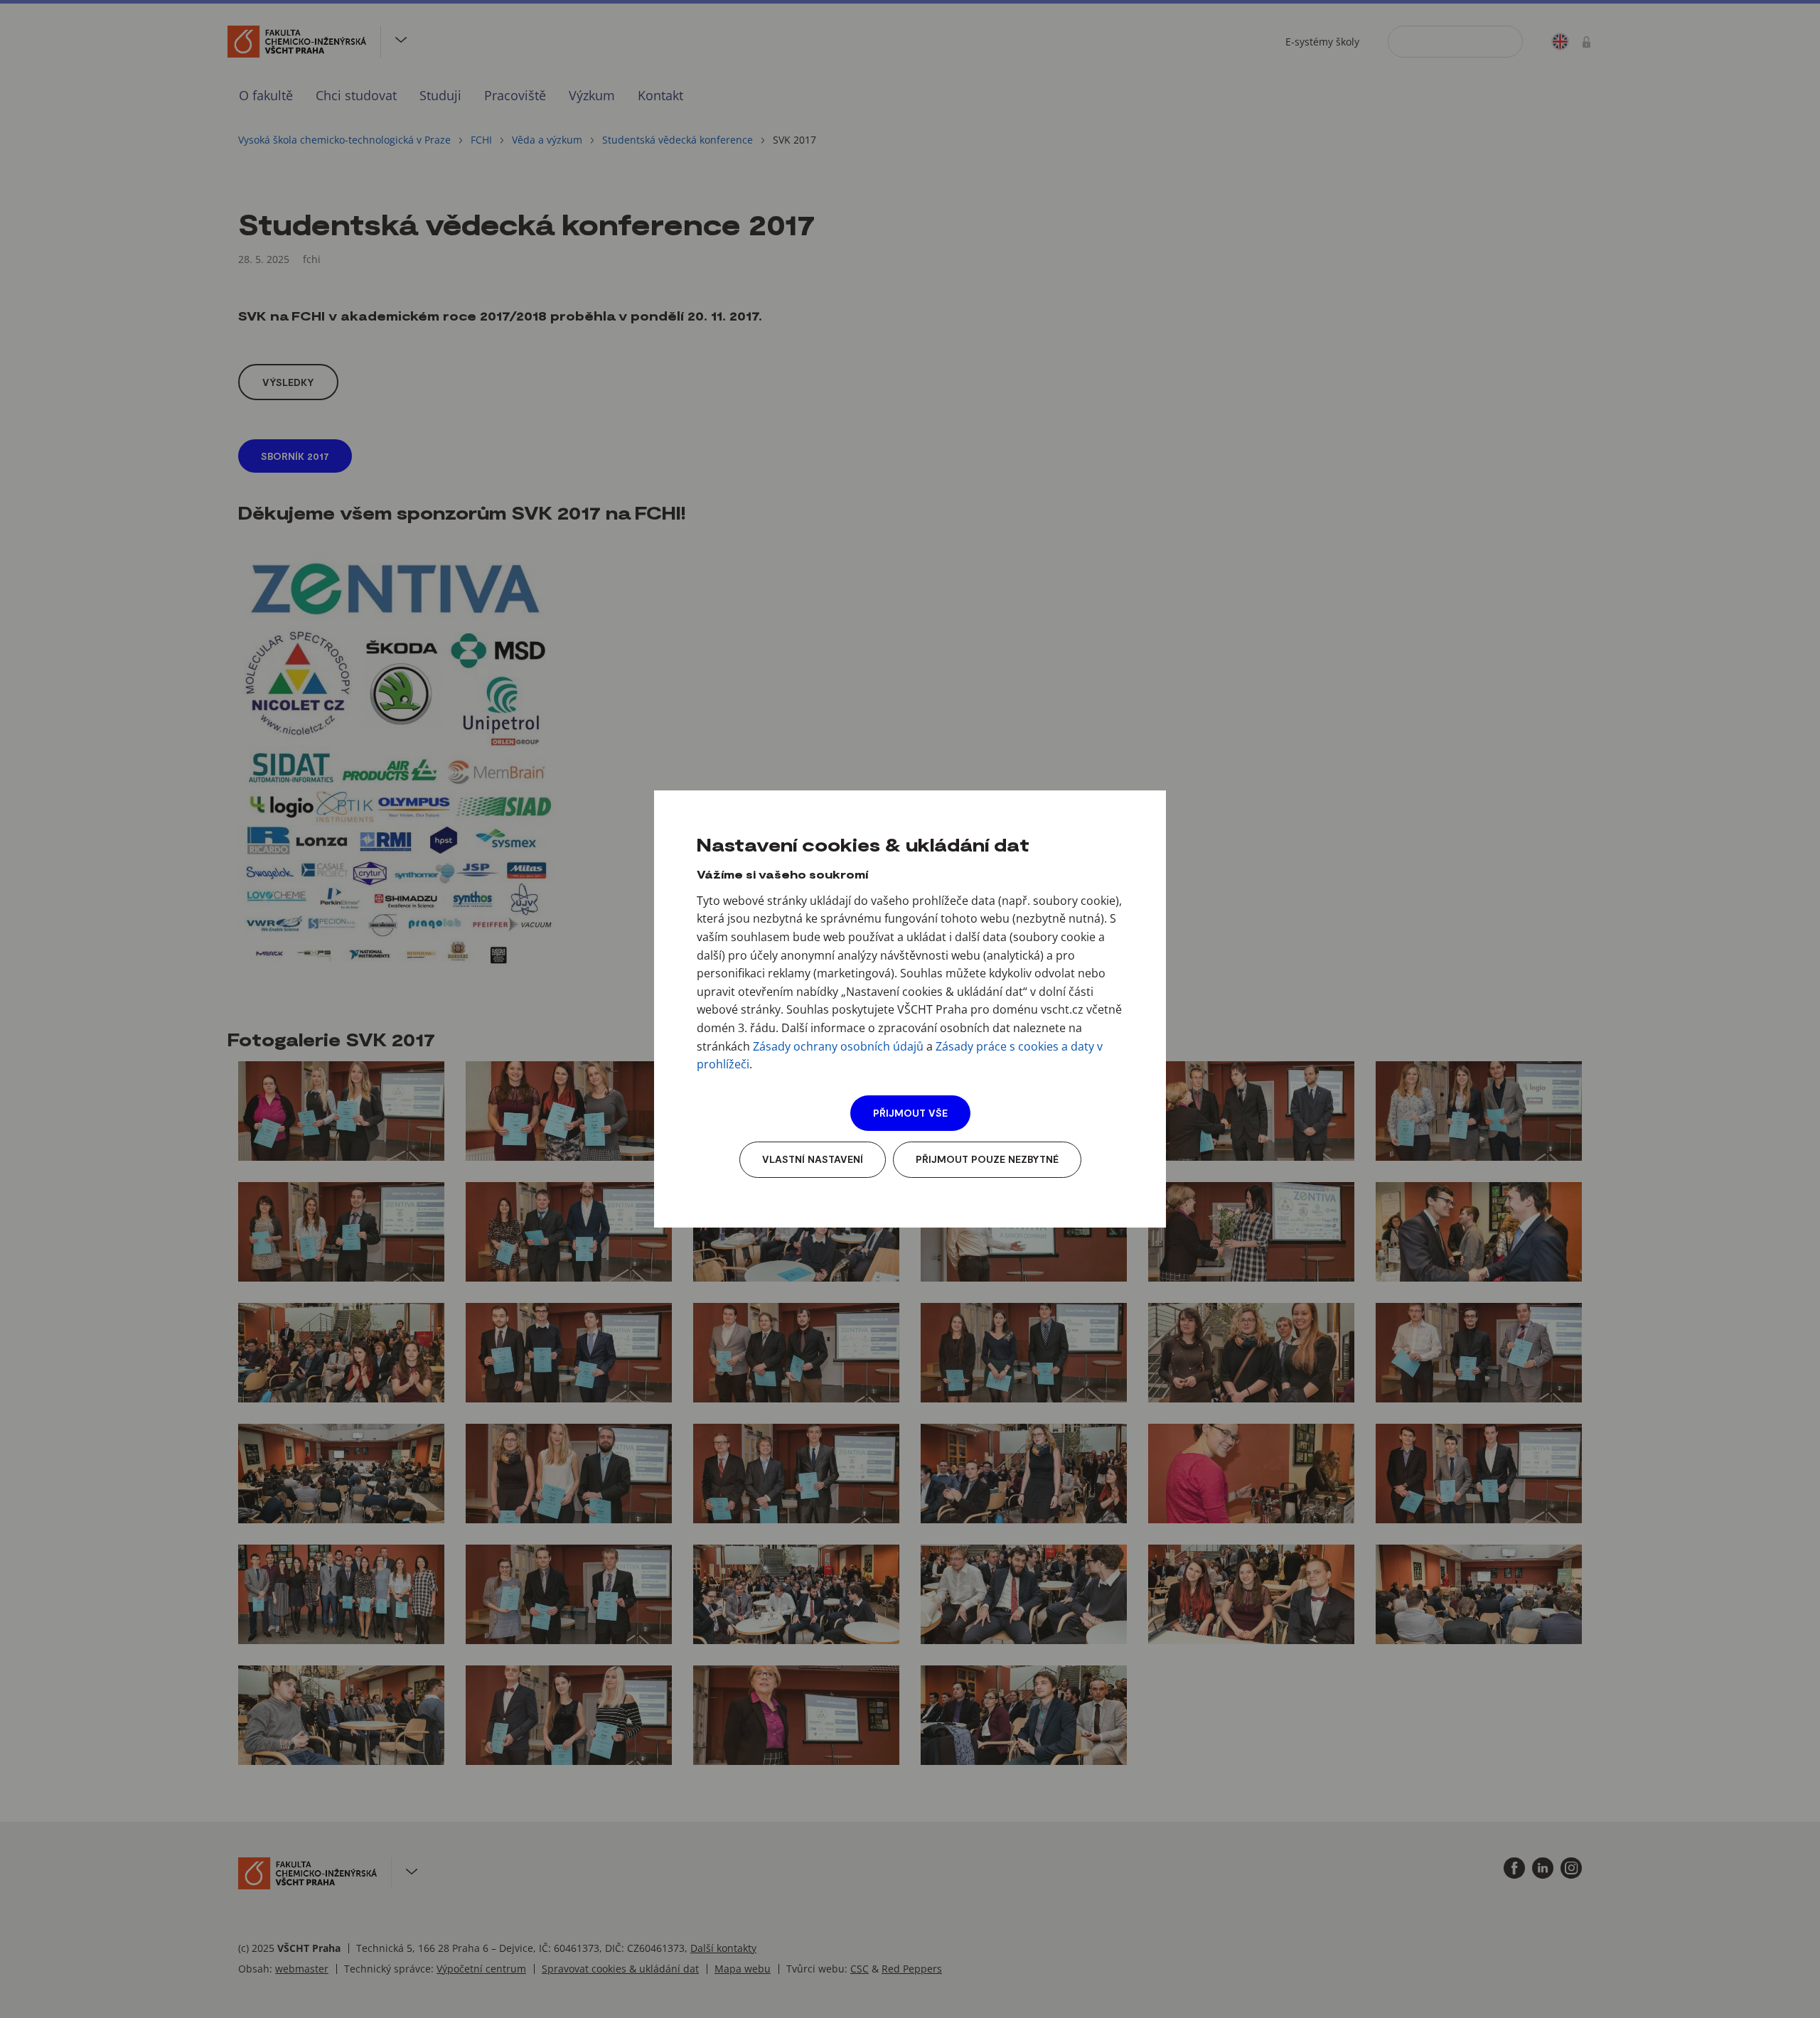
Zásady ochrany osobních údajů (838, 1046)
